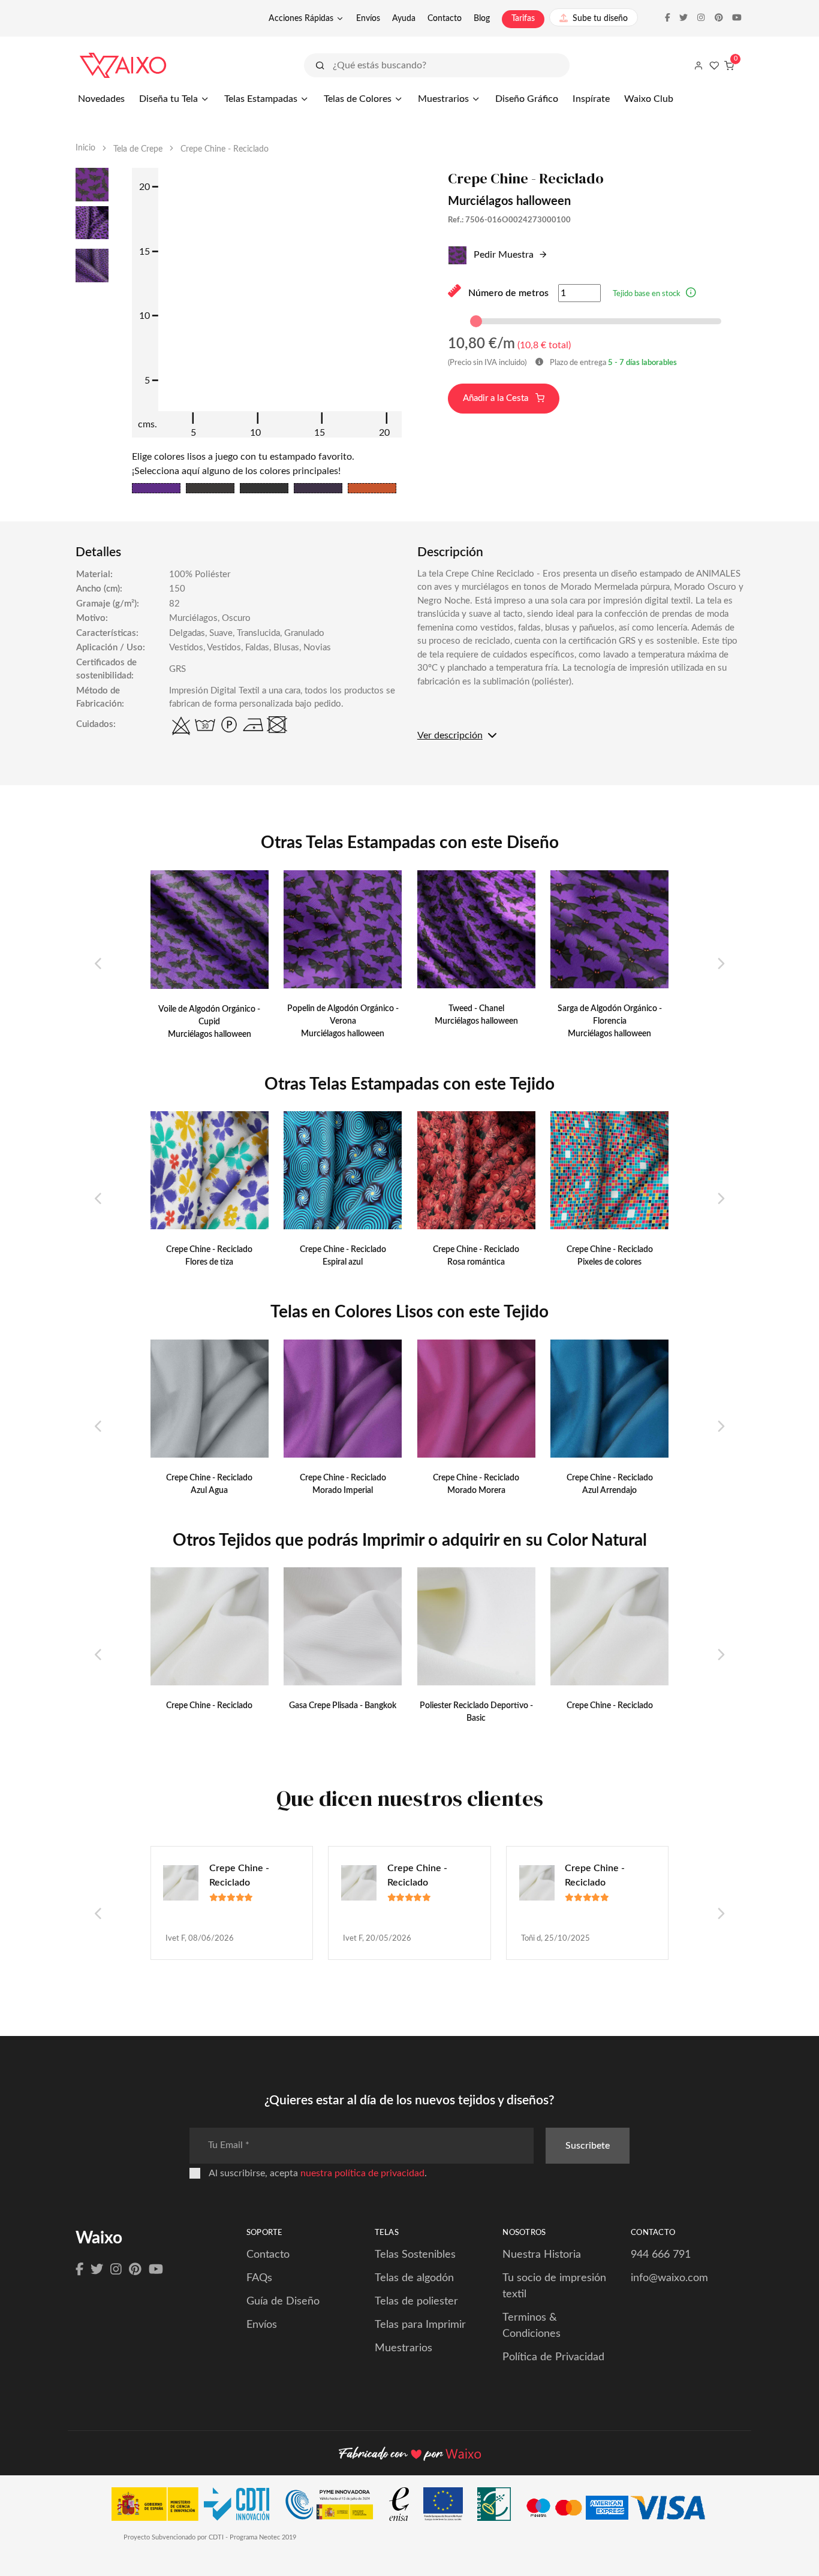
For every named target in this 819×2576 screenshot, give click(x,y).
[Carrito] (729, 65)
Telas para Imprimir (420, 2325)
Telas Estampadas (261, 99)
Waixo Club (649, 99)
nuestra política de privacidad (362, 2173)
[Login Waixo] (698, 65)
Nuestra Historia (542, 2255)
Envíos (368, 19)
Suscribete (588, 2146)
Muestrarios (443, 99)
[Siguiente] (720, 964)
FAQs (259, 2278)
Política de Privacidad (553, 2357)
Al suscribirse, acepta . (318, 2173)
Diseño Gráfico (527, 99)
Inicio (85, 148)
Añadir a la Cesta (497, 398)
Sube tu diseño (600, 19)
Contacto (445, 19)
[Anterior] (99, 964)
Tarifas (523, 19)
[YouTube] (156, 2270)
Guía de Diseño (283, 2301)
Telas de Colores (358, 99)
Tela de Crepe (138, 149)
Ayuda (404, 19)
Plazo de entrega (612, 363)
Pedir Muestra (502, 255)
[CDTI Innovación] (196, 2507)
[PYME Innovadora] (335, 2507)
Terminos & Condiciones (532, 2326)
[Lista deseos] (714, 65)
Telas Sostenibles (415, 2255)
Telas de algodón (414, 2278)
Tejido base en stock (647, 294)
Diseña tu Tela (168, 99)
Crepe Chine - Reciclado (239, 1875)
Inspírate (591, 99)
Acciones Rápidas (301, 19)
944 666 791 (661, 2255)
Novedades (101, 99)
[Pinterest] (135, 2270)
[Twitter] (97, 2270)
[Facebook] (79, 2270)
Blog (482, 19)
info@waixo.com (669, 2278)
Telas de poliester (416, 2301)
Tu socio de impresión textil (554, 2286)
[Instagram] (116, 2270)
